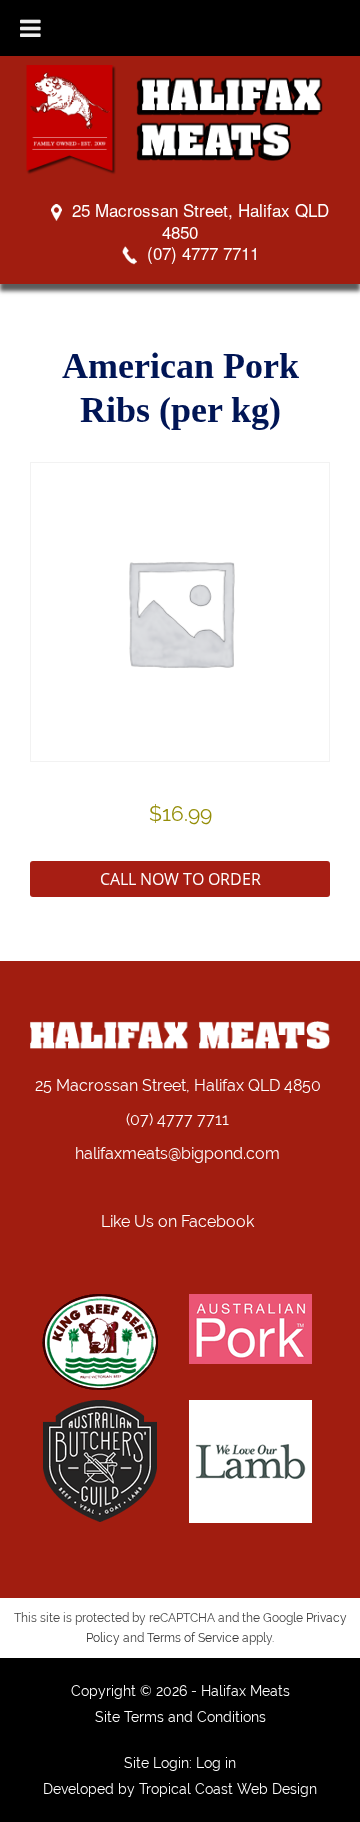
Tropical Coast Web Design (228, 1789)
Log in (216, 1763)
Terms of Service (193, 1638)
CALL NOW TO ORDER (180, 879)
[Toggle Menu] (30, 28)
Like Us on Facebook (177, 1221)
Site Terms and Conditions (180, 1717)
